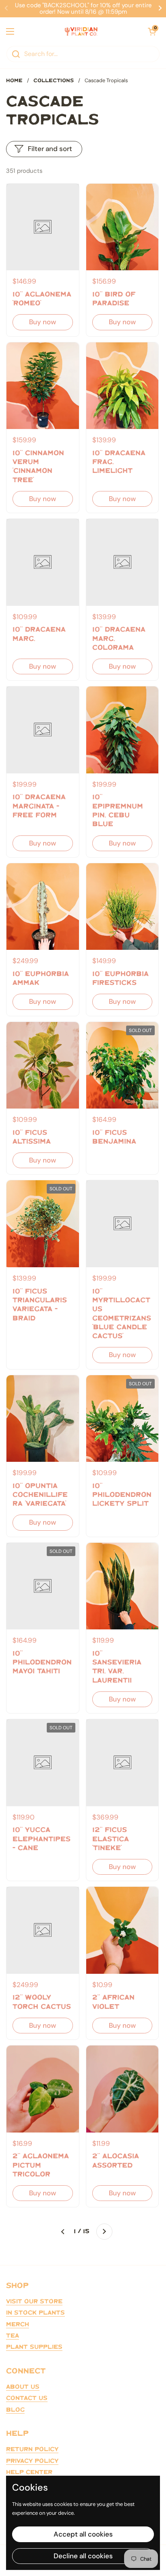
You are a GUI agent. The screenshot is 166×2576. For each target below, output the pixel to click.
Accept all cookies (83, 2534)
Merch (18, 2325)
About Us (23, 2387)
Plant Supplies (34, 2347)
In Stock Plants (35, 2313)
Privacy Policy (32, 2461)
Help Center (29, 2472)
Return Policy (32, 2450)
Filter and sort (50, 149)
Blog (15, 2410)
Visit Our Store (34, 2302)
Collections (54, 81)
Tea (12, 2336)
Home (14, 81)
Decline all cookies (83, 2556)
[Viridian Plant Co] (81, 31)
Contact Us (27, 2398)
